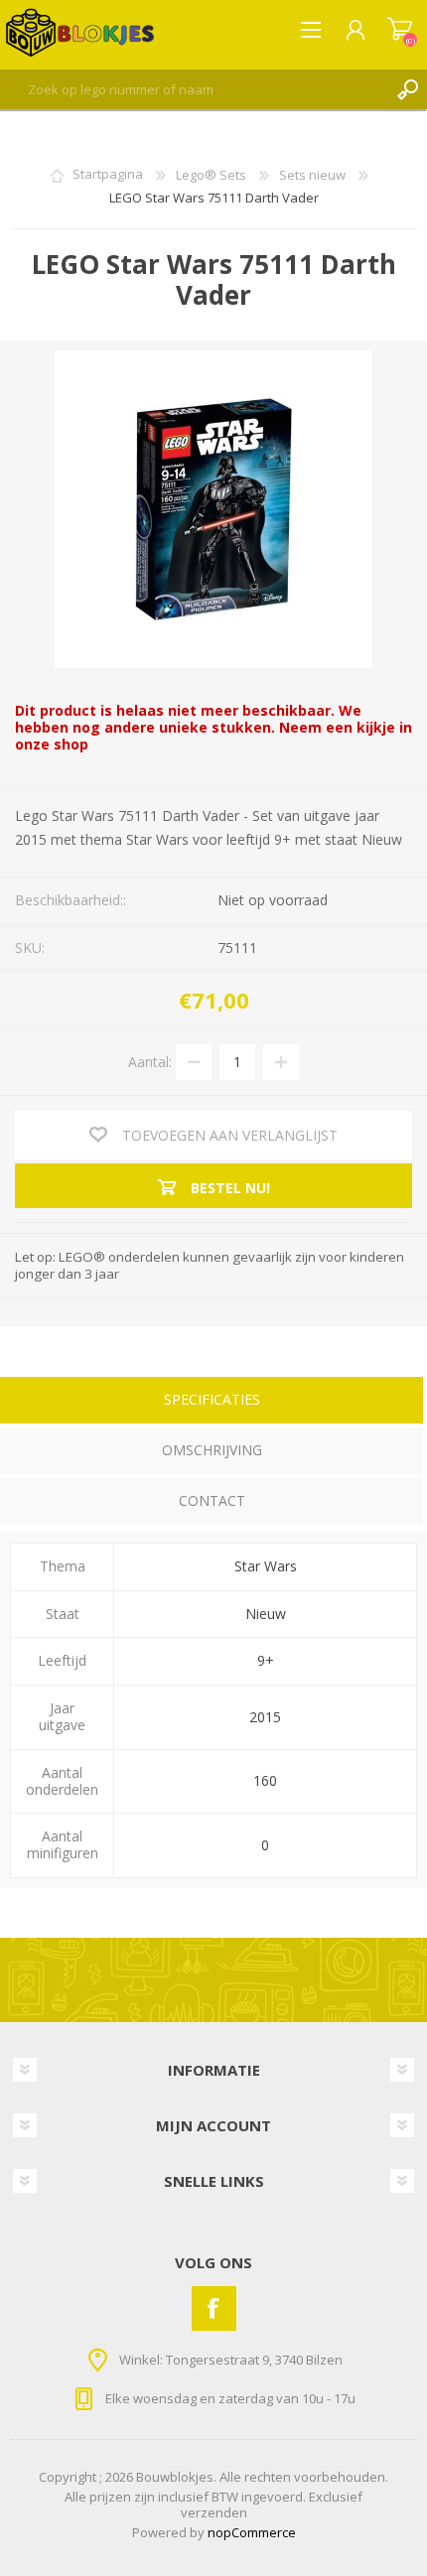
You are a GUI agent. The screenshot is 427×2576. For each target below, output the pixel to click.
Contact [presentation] (212, 1500)
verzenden (214, 2512)
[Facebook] (214, 2308)
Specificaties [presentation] (212, 1399)
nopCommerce (252, 2532)
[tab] (212, 1402)
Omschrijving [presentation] (212, 1450)
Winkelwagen (400, 30)
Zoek (407, 89)
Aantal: (150, 1061)
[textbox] (194, 89)
